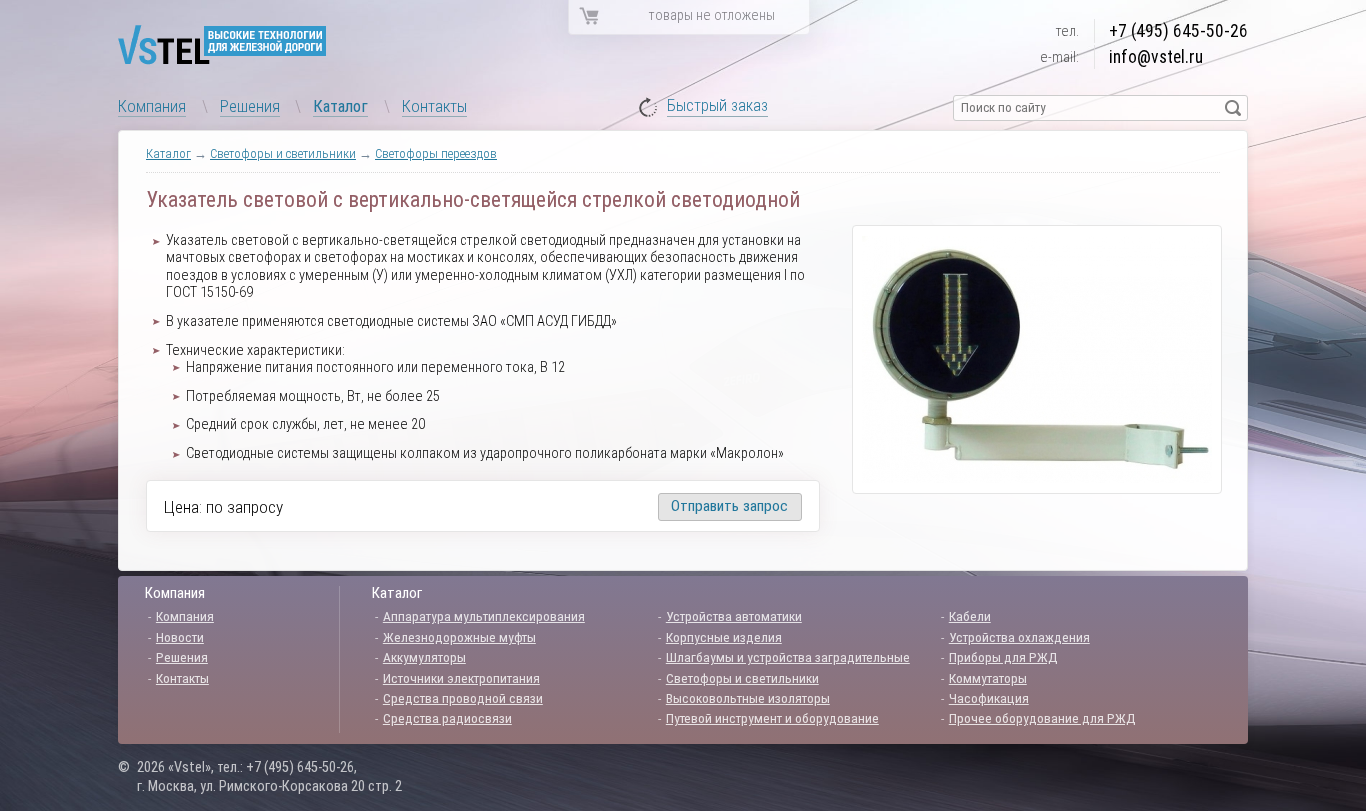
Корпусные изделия (724, 637)
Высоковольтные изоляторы (748, 698)
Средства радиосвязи (447, 718)
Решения (250, 106)
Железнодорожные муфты (459, 637)
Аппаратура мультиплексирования (484, 616)
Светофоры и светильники (283, 153)
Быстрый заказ (717, 106)
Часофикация (989, 698)
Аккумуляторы (424, 657)
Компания (152, 106)
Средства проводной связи (463, 698)
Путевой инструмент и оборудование (772, 718)
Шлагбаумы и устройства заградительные (788, 657)
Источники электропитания (461, 678)
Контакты (434, 106)
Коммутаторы (988, 678)
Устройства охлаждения (1019, 637)
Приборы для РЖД (1003, 657)
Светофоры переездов (436, 153)
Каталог (340, 106)
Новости (180, 637)
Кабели (970, 616)
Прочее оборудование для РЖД (1042, 718)
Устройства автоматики (734, 616)
